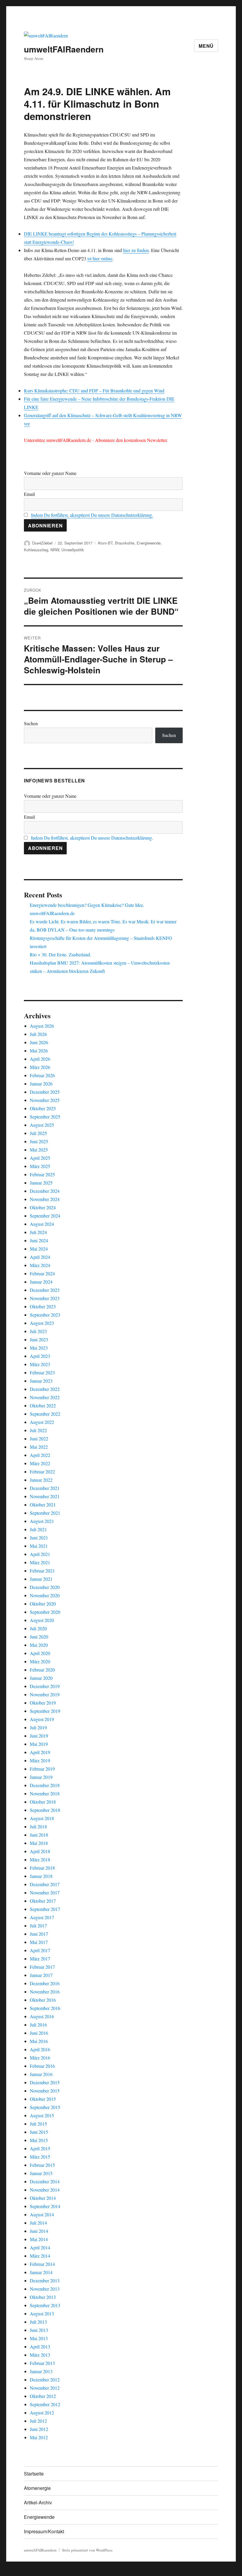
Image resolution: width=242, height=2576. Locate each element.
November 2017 (45, 1892)
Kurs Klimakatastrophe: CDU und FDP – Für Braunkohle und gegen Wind (94, 390)
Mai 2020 (39, 1645)
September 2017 (45, 1909)
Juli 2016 (38, 2025)
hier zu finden (136, 250)
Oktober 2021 (43, 1505)
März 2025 (40, 1166)
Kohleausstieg (36, 550)
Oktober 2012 (43, 2396)
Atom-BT (105, 543)
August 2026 (42, 1026)
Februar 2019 (42, 1769)
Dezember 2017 (45, 1884)
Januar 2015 (41, 2173)
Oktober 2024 (43, 1207)
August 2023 (42, 1323)
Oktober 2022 (43, 1405)
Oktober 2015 (43, 2099)
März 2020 (40, 1661)
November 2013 (45, 2289)
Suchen (31, 723)
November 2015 (45, 2091)
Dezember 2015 (45, 2082)
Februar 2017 (42, 1967)
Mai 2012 (39, 2437)
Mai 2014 (39, 2239)
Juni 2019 (39, 1736)
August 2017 (42, 1917)
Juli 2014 (38, 2223)
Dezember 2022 (45, 1389)
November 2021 (45, 1496)
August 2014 (42, 2214)
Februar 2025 (42, 1174)
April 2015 (40, 2148)
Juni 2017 (39, 1934)
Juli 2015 (38, 2124)
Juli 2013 (38, 2322)
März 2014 (40, 2256)
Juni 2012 (39, 2429)
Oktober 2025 (43, 1108)
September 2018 (45, 1810)
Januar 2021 (41, 1579)
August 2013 (42, 2313)
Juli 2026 (38, 1034)
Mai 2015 (39, 2140)
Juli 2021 (38, 1529)
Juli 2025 (38, 1133)
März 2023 (40, 1364)
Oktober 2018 (43, 1802)
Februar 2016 (42, 2066)
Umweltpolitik (73, 550)
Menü (206, 46)
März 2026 (40, 1067)
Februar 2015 (42, 2165)
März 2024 (40, 1265)
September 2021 (45, 1513)
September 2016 (45, 2008)
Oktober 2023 (43, 1306)
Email (29, 494)
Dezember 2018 (45, 1785)
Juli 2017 (38, 1926)
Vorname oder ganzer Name (50, 473)
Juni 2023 (39, 1339)
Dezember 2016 (45, 1983)
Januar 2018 (41, 1876)
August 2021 (42, 1521)
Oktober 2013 (43, 2297)
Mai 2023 (39, 1348)
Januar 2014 (41, 2272)
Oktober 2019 (43, 1703)
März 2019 (40, 1760)
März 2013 (40, 2355)
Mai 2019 (39, 1744)
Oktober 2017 (43, 1901)
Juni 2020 (39, 1637)
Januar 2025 (41, 1183)
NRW (55, 550)
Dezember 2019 (45, 1686)
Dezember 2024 (45, 1191)
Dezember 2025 (45, 1092)
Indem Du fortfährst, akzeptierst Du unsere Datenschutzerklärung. (92, 515)
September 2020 (45, 1612)
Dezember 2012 (45, 2380)
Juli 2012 (38, 2421)
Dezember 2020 (45, 1587)
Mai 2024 (39, 1249)
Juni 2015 (39, 2132)
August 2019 (42, 1719)
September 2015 (45, 2107)
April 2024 (40, 1257)
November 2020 (45, 1595)
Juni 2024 (39, 1240)
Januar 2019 (41, 1777)
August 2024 (42, 1224)
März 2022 (40, 1463)
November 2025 (45, 1100)
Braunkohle (125, 543)
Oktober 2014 (43, 2198)
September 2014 (45, 2206)
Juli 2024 (38, 1232)
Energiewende (149, 543)
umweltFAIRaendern (64, 49)
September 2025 (45, 1117)
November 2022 (45, 1397)
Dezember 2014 (45, 2181)
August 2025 (42, 1125)
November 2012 (45, 2388)
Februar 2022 (42, 1472)
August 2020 (42, 1620)
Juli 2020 (38, 1628)
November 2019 (45, 1694)
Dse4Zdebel (42, 543)
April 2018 (40, 1851)
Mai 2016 (39, 2041)
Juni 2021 (39, 1538)
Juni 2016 (39, 2033)
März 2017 (40, 1959)
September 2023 (45, 1315)
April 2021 (40, 1554)
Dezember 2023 (45, 1290)
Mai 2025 (39, 1150)
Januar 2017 (41, 1975)
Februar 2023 (42, 1372)
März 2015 (40, 2157)
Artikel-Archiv (38, 2502)
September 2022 (45, 1414)
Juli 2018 (38, 1826)
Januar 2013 (41, 2371)
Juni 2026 (39, 1042)
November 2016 (45, 1992)
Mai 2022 (39, 1447)
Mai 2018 (39, 1843)
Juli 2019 (38, 1727)
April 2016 (40, 2049)
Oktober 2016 (43, 2000)
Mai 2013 (39, 2338)
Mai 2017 (39, 1942)
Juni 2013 (39, 2330)
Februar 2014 (42, 2264)
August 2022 (42, 1422)
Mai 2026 (39, 1051)
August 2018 (42, 1818)
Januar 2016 (41, 2074)
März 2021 (40, 1562)
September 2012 (45, 2404)
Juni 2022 (39, 1438)
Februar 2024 (42, 1273)
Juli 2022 (38, 1430)
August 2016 (42, 2016)
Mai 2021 (39, 1546)
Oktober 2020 (43, 1604)
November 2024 (45, 1199)
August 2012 (42, 2413)
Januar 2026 (41, 1084)
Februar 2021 (42, 1571)
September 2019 (45, 1711)
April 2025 (40, 1158)
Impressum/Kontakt (44, 2531)
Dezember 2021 (45, 1488)
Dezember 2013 (45, 2280)
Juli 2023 (38, 1331)
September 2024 (45, 1216)
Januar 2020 (41, 1678)
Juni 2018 (39, 1835)
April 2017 (40, 1950)
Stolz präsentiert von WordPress (87, 2550)
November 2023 (45, 1298)
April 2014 (40, 2247)
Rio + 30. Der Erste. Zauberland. (60, 954)
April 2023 (40, 1356)
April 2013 (40, 2346)
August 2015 (42, 2115)
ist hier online (100, 258)
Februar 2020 (42, 1670)
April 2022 (40, 1455)
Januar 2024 (41, 1282)
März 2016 (40, 2058)
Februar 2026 (42, 1075)
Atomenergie (37, 2488)
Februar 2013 (42, 2363)
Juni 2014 (39, 2231)
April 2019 (40, 1752)
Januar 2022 (41, 1480)
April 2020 (40, 1653)
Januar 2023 (41, 1381)
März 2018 (40, 1859)
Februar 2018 (42, 1868)
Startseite (34, 2474)
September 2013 (45, 2305)
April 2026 (40, 1059)
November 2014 (45, 2190)
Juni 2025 (39, 1141)
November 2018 (45, 1793)
